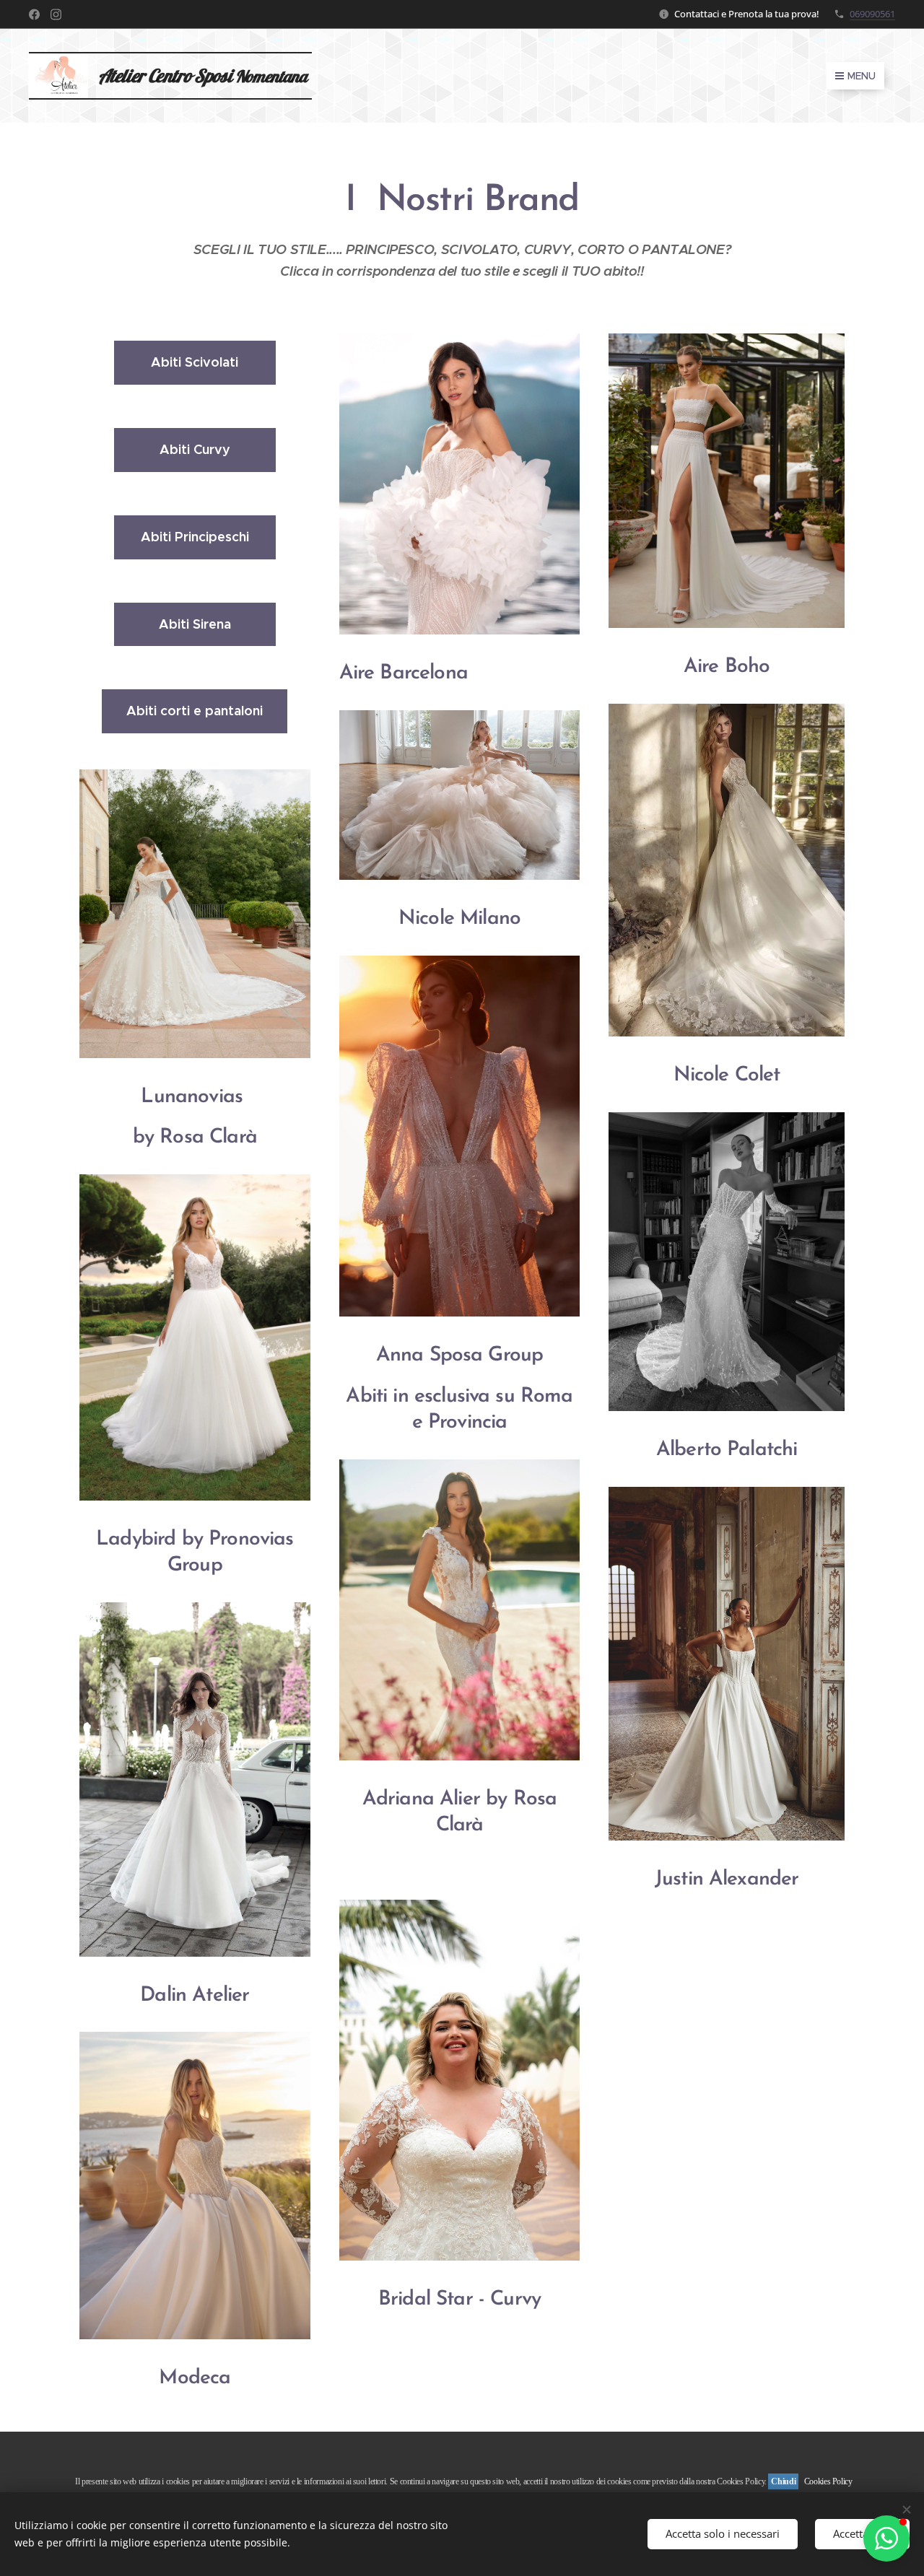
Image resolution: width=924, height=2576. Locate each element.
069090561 (872, 14)
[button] (886, 2538)
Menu (862, 76)
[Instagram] (56, 14)
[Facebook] (34, 14)
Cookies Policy (828, 2481)
